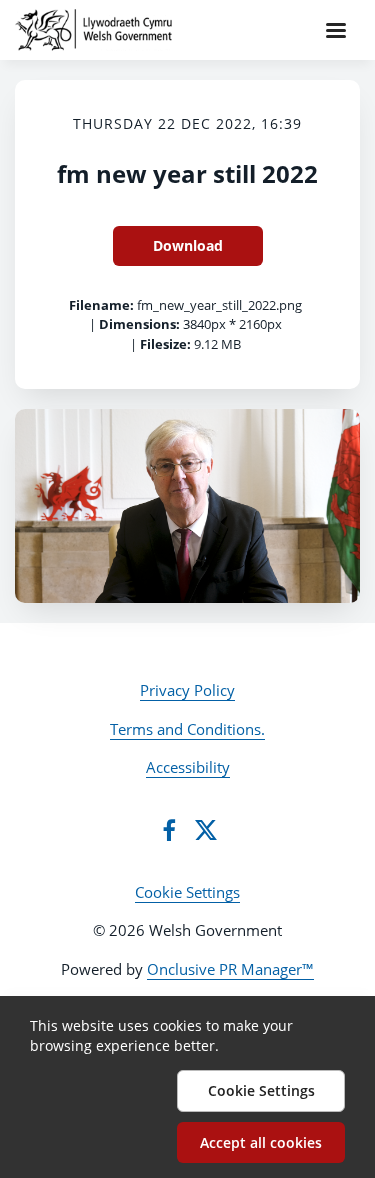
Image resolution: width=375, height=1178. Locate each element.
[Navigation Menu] (336, 30)
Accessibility (188, 767)
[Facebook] (169, 830)
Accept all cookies (261, 1142)
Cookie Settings (187, 892)
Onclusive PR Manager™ (230, 969)
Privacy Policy (187, 690)
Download (188, 245)
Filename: (101, 305)
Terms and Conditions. (187, 729)
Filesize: (165, 344)
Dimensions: (139, 324)
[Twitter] (206, 830)
